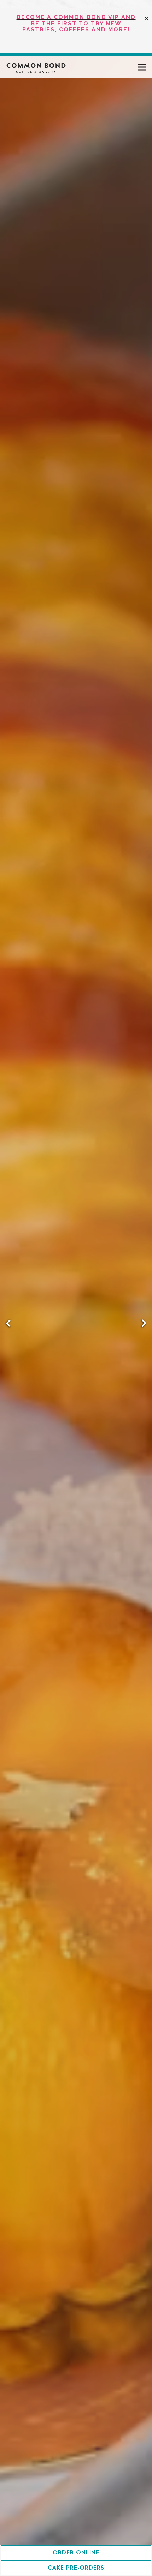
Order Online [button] (76, 2553)
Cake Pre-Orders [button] (76, 2568)
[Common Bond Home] (41, 67)
